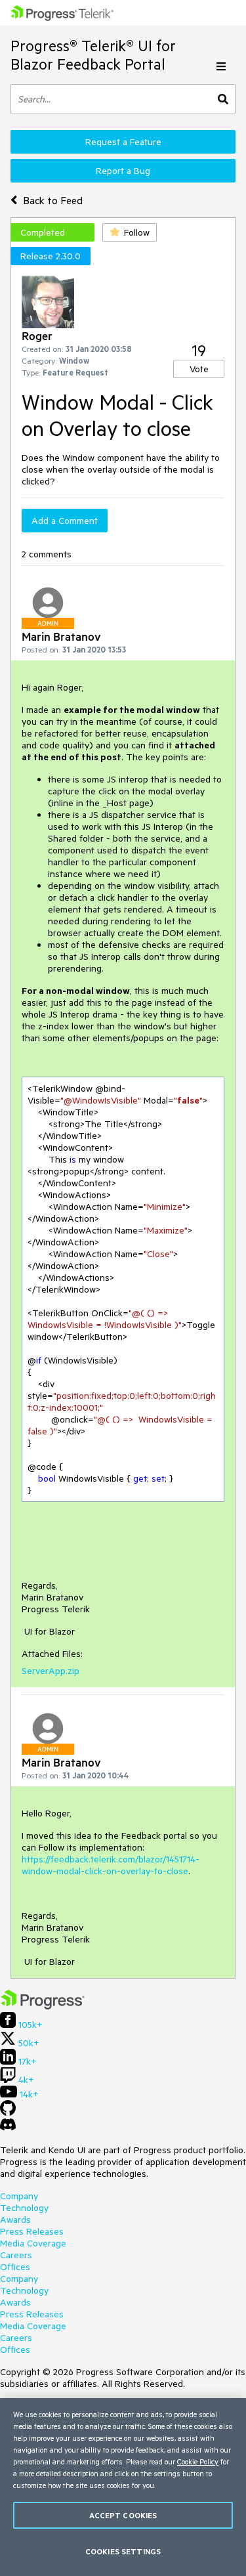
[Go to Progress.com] (43, 2006)
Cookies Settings (123, 2551)
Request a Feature (123, 142)
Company (19, 2196)
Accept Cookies (123, 2515)
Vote (199, 369)
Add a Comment (65, 521)
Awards (15, 2220)
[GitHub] (8, 2113)
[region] (123, 2487)
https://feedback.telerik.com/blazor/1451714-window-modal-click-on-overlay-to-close (111, 1865)
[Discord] (8, 2128)
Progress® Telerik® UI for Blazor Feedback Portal (93, 55)
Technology (24, 2208)
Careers (16, 2255)
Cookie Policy (198, 2461)
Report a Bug (123, 171)
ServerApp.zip (51, 1671)
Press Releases (32, 2231)
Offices (15, 2267)
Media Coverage (33, 2243)
